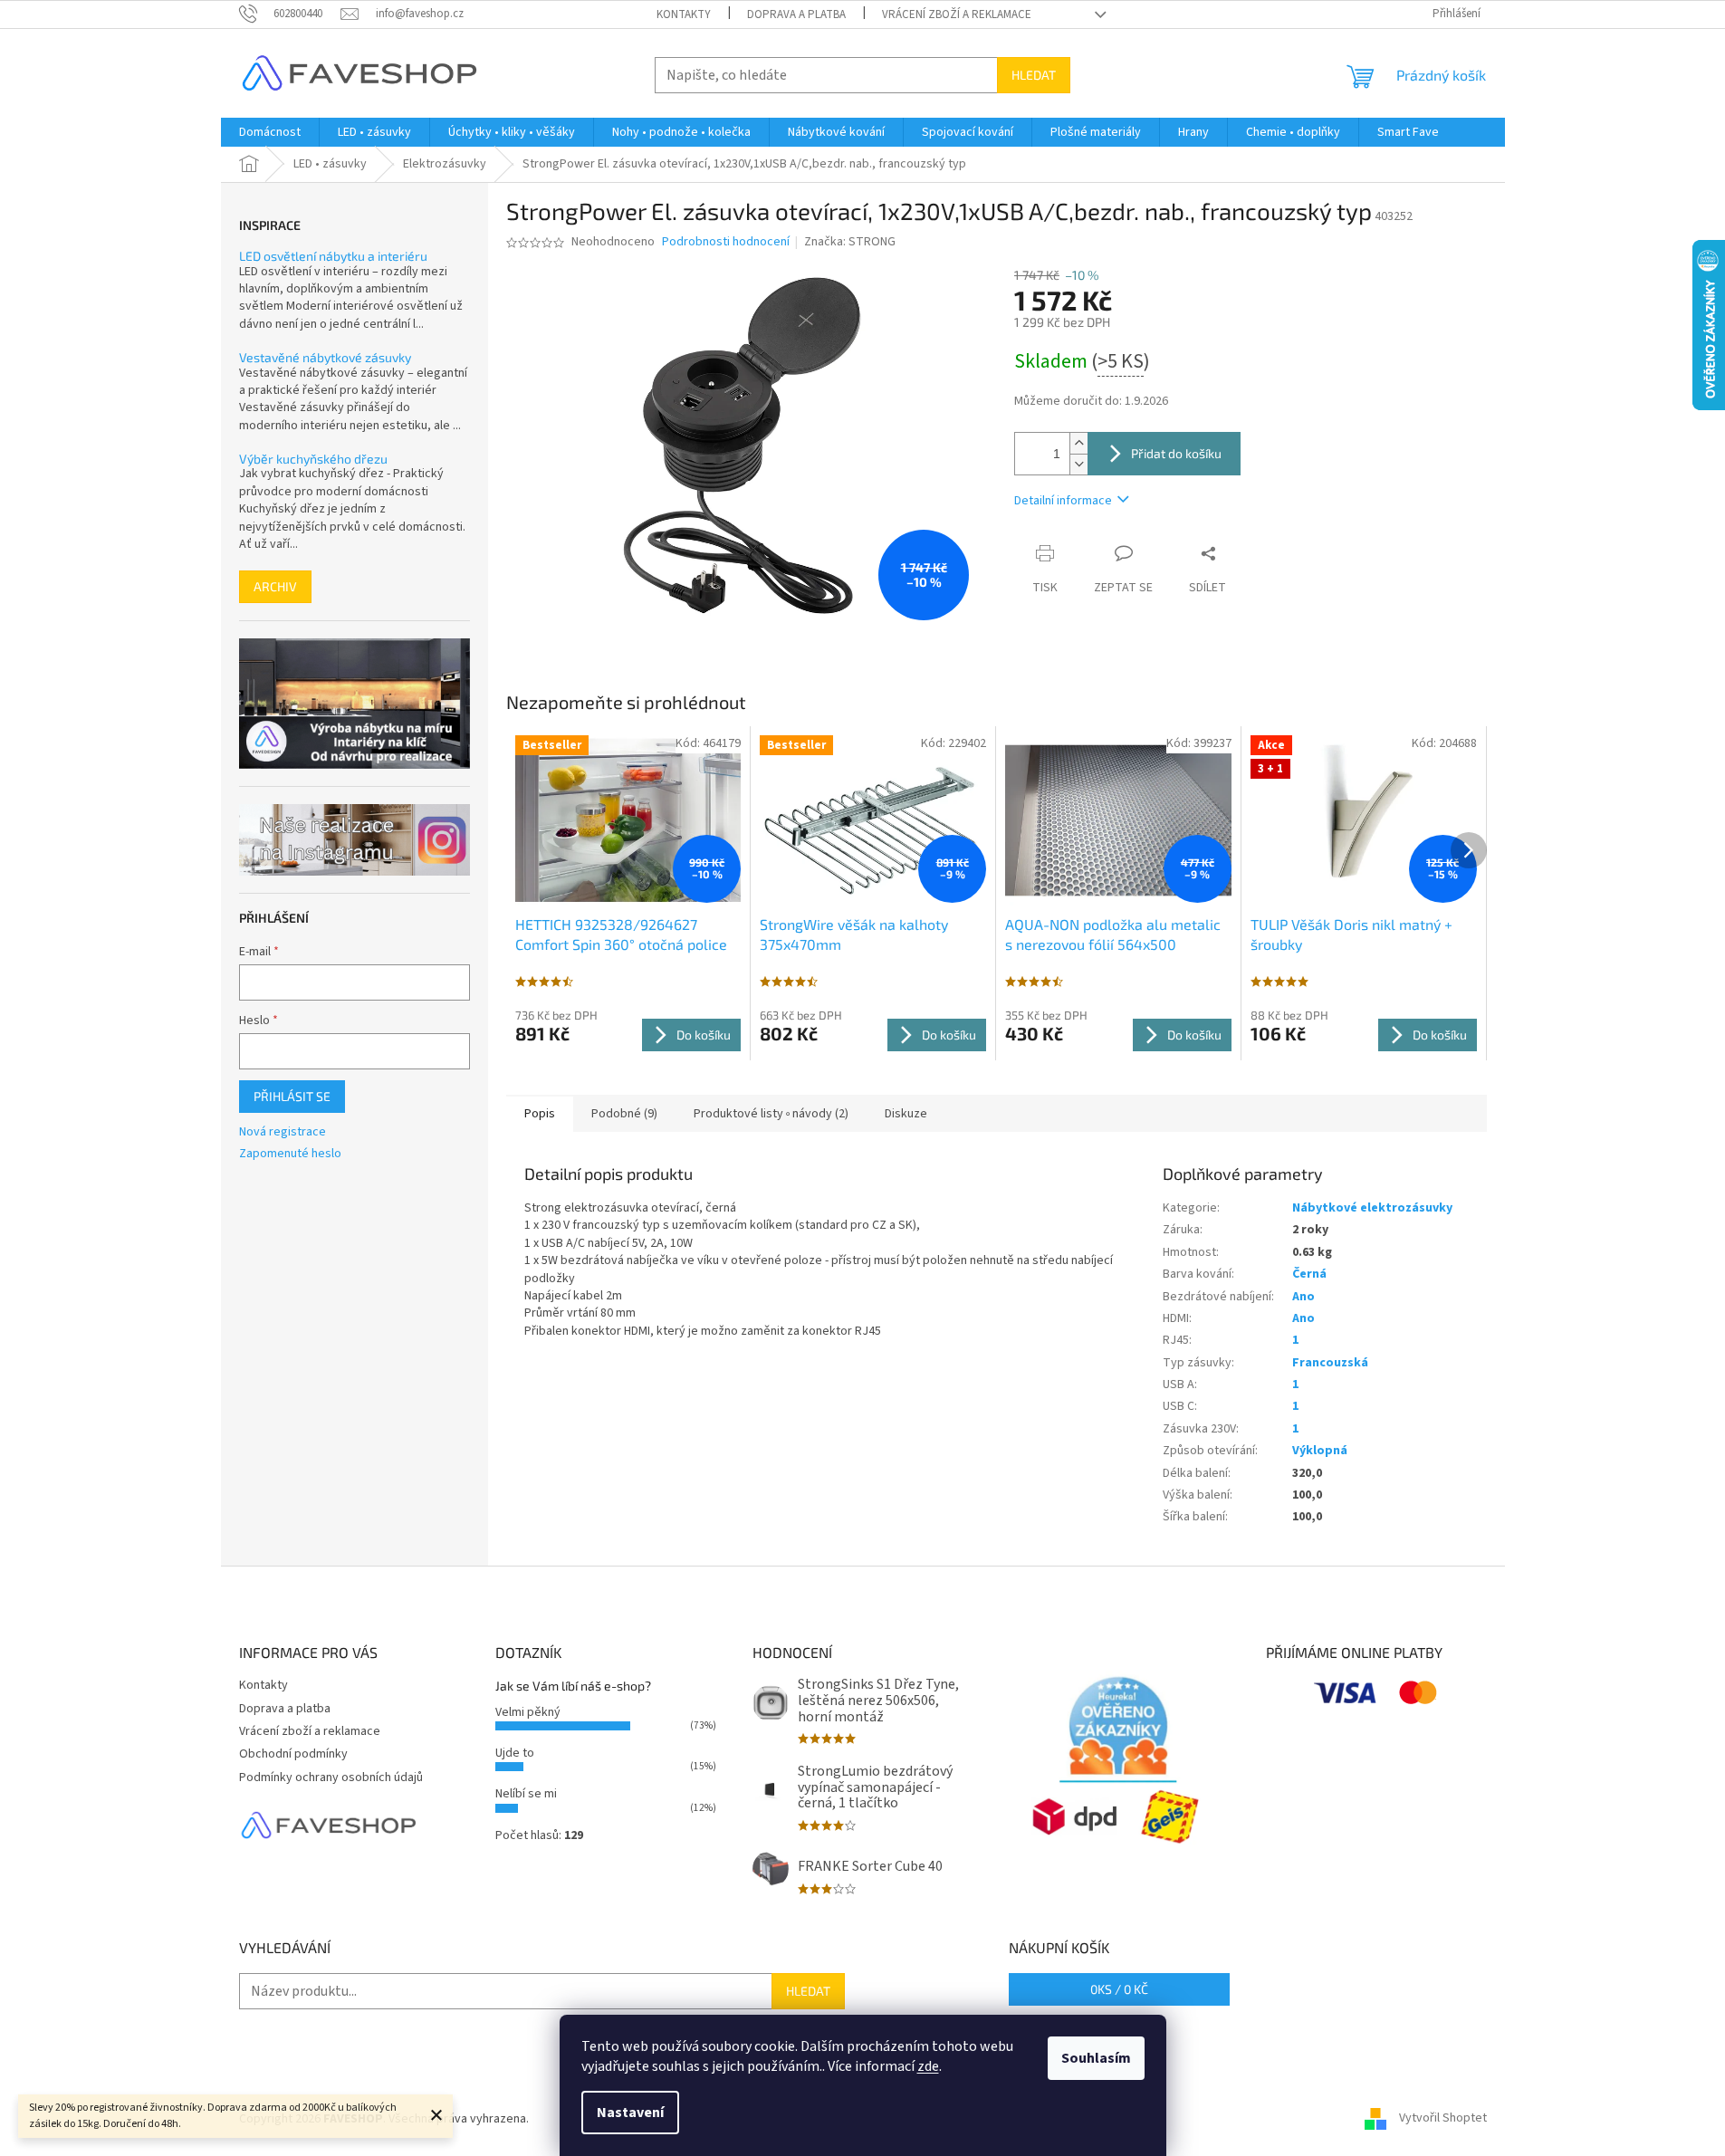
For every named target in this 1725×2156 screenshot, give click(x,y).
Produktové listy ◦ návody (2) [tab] (771, 1114)
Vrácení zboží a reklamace (957, 14)
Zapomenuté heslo (290, 1154)
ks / (1119, 1989)
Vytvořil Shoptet (1443, 2119)
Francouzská (1330, 1363)
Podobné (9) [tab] (624, 1114)
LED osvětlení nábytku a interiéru (333, 256)
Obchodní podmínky (293, 1754)
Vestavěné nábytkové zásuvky (325, 357)
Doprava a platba (796, 14)
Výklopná (1320, 1451)
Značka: (850, 242)
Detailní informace (1063, 501)
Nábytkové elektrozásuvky (1372, 1208)
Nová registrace (283, 1132)
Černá (1309, 1274)
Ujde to (515, 1753)
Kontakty (684, 14)
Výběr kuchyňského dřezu (313, 459)
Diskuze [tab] (906, 1114)
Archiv (275, 586)
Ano (1303, 1297)
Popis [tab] (540, 1114)
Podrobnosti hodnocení (726, 242)
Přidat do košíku (1176, 453)
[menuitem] (270, 132)
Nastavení (630, 2113)
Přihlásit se (292, 1096)
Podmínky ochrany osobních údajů (331, 1778)
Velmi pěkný (528, 1712)
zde (928, 2066)
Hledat (1034, 75)
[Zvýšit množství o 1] (1078, 443)
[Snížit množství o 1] (1078, 464)
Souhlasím (1096, 2058)
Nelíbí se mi (526, 1794)
